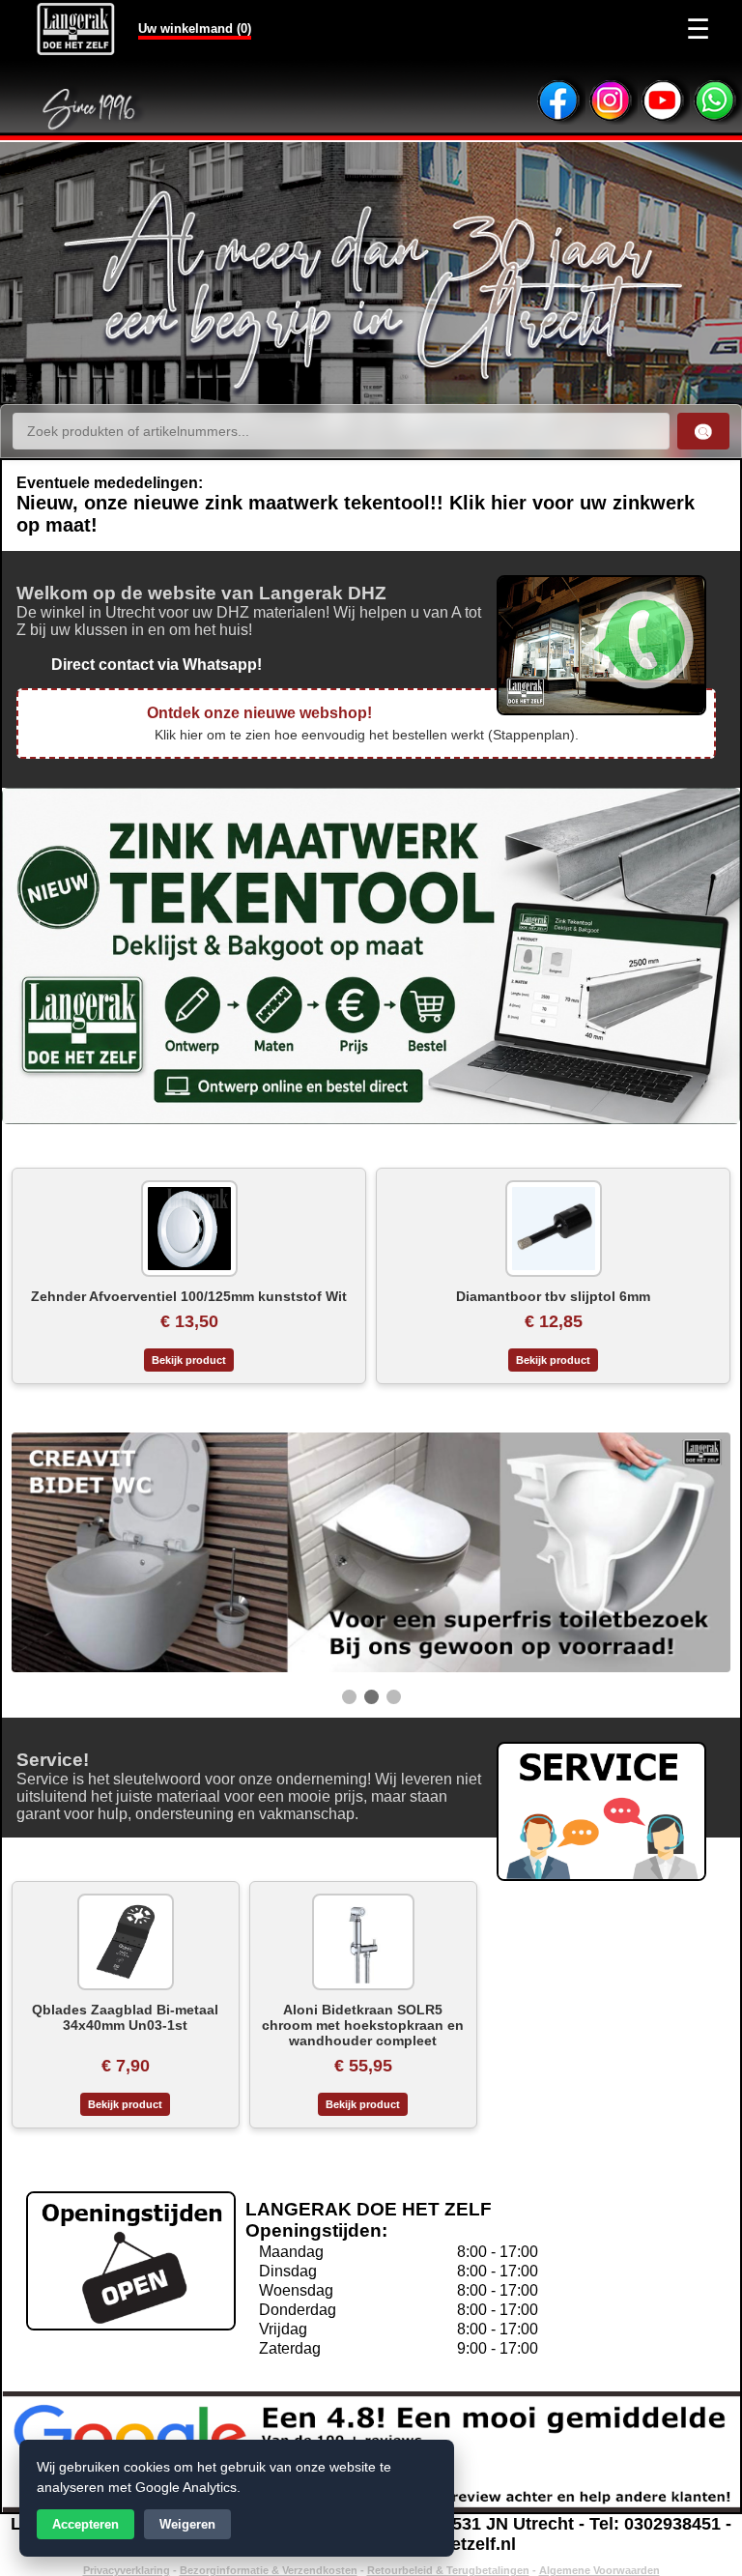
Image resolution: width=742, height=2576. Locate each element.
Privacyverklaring (127, 2570)
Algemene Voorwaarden (599, 2570)
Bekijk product (189, 1360)
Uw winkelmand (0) (195, 29)
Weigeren (187, 2524)
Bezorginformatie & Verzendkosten (269, 2570)
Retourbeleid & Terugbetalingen (448, 2570)
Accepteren (86, 2524)
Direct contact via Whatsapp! (139, 665)
